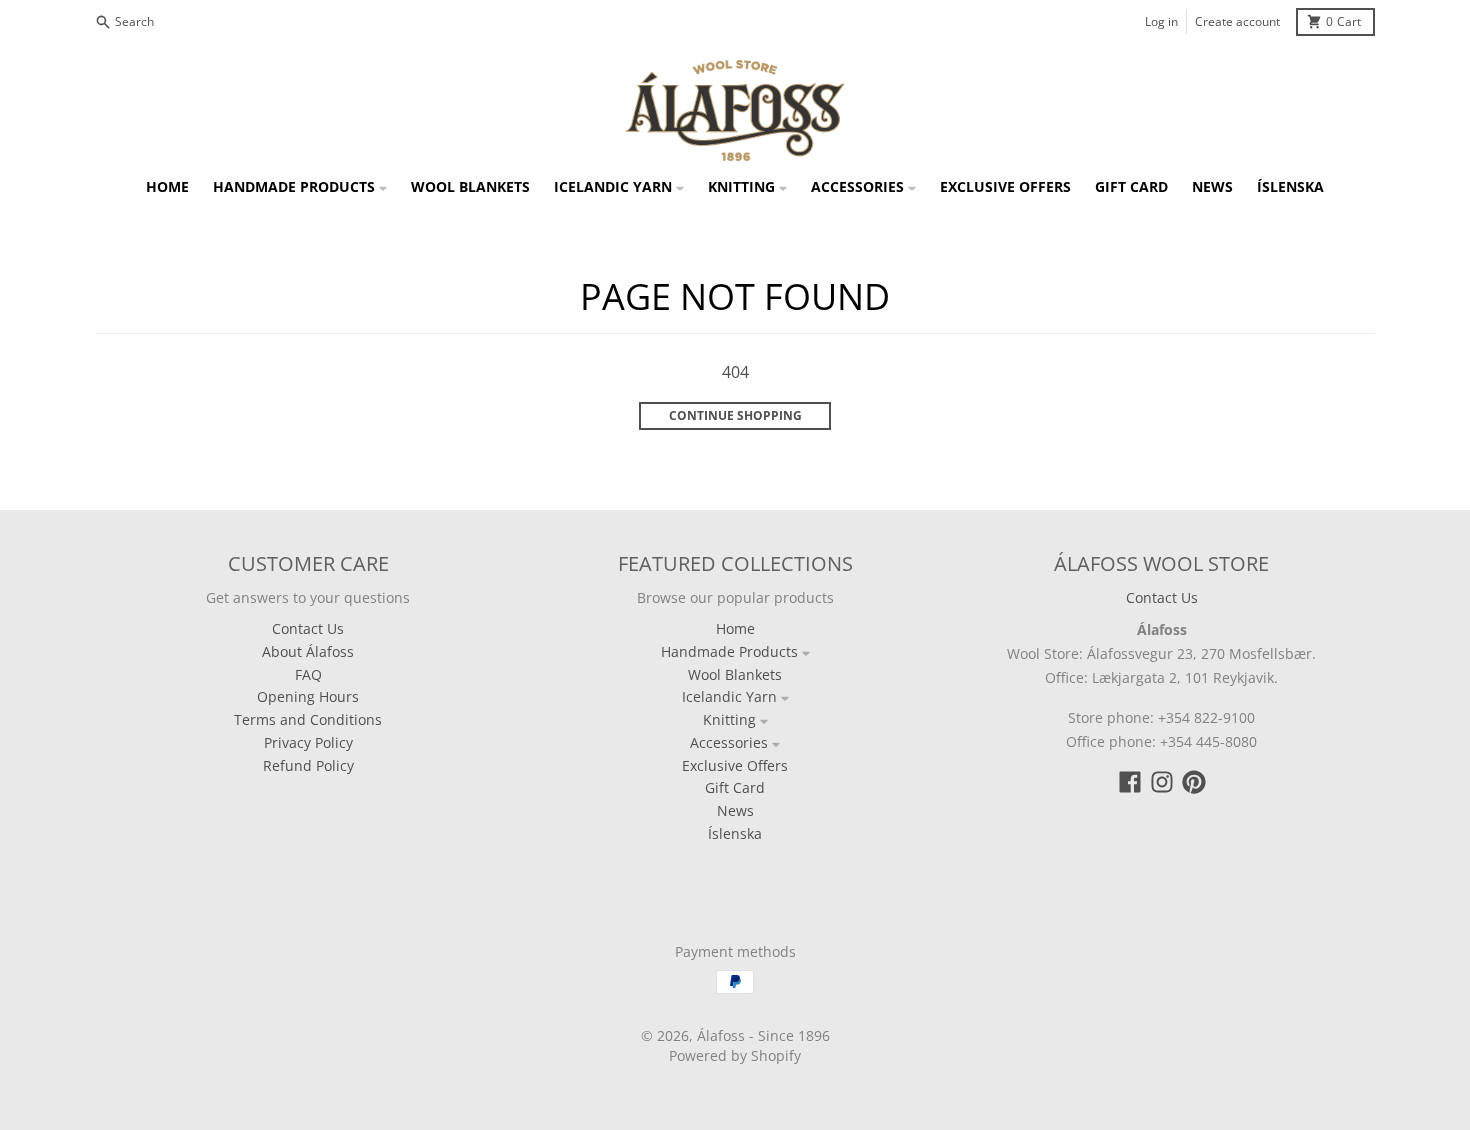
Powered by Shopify (735, 1055)
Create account (1237, 21)
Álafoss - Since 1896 (763, 1035)
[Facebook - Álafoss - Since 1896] (1130, 782)
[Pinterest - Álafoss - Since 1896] (1194, 782)
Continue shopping (735, 415)
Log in (1161, 21)
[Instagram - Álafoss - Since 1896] (1162, 782)
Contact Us (1162, 597)
